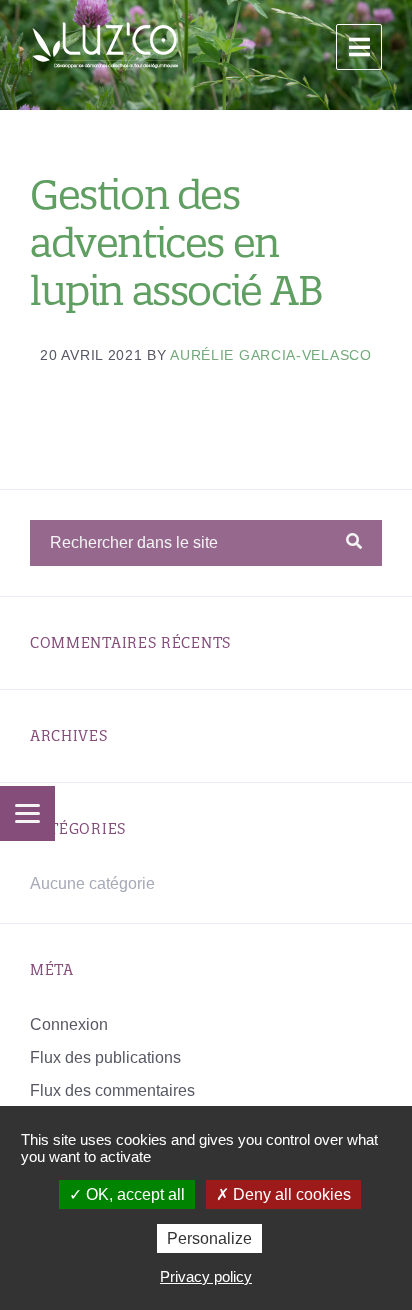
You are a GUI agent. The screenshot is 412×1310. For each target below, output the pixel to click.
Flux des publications (105, 1057)
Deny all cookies (290, 1194)
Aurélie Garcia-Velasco (270, 355)
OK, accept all (133, 1194)
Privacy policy (206, 1276)
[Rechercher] (354, 542)
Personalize (209, 1238)
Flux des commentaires (112, 1090)
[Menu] (27, 813)
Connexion (69, 1024)
